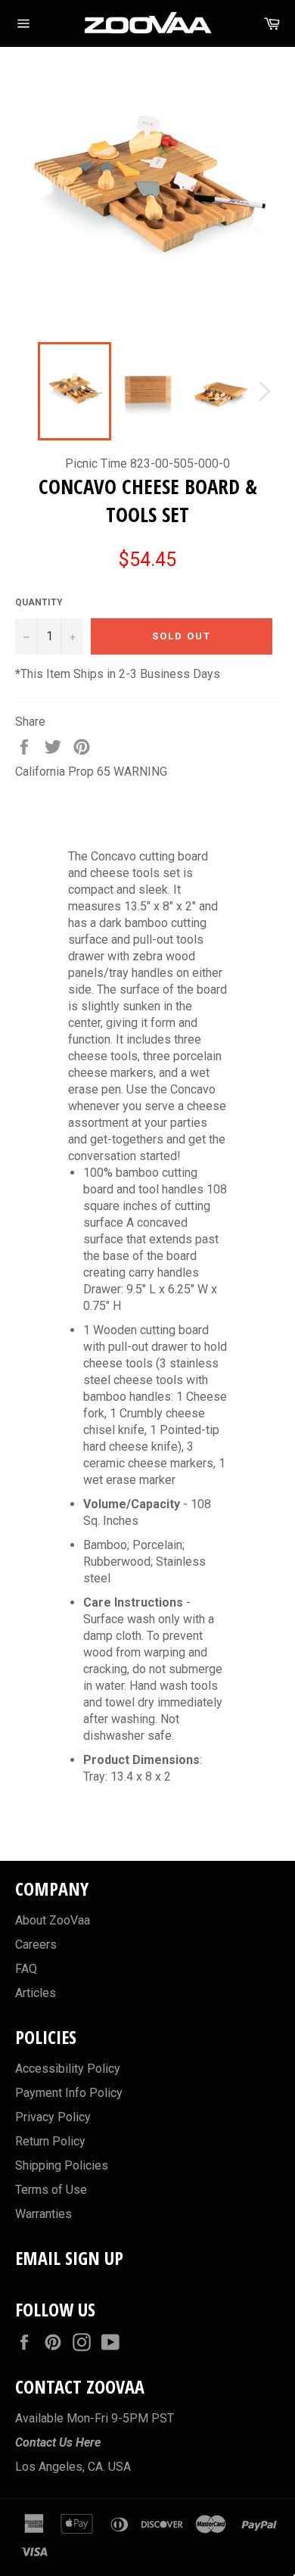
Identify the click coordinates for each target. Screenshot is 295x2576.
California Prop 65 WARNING (91, 772)
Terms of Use (51, 2190)
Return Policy (50, 2141)
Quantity (39, 602)
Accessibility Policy (68, 2069)
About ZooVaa (53, 1920)
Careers (36, 1944)
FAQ (26, 1969)
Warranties (43, 2214)
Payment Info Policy (69, 2093)
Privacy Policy (53, 2117)
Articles (36, 1993)
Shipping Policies (62, 2165)
